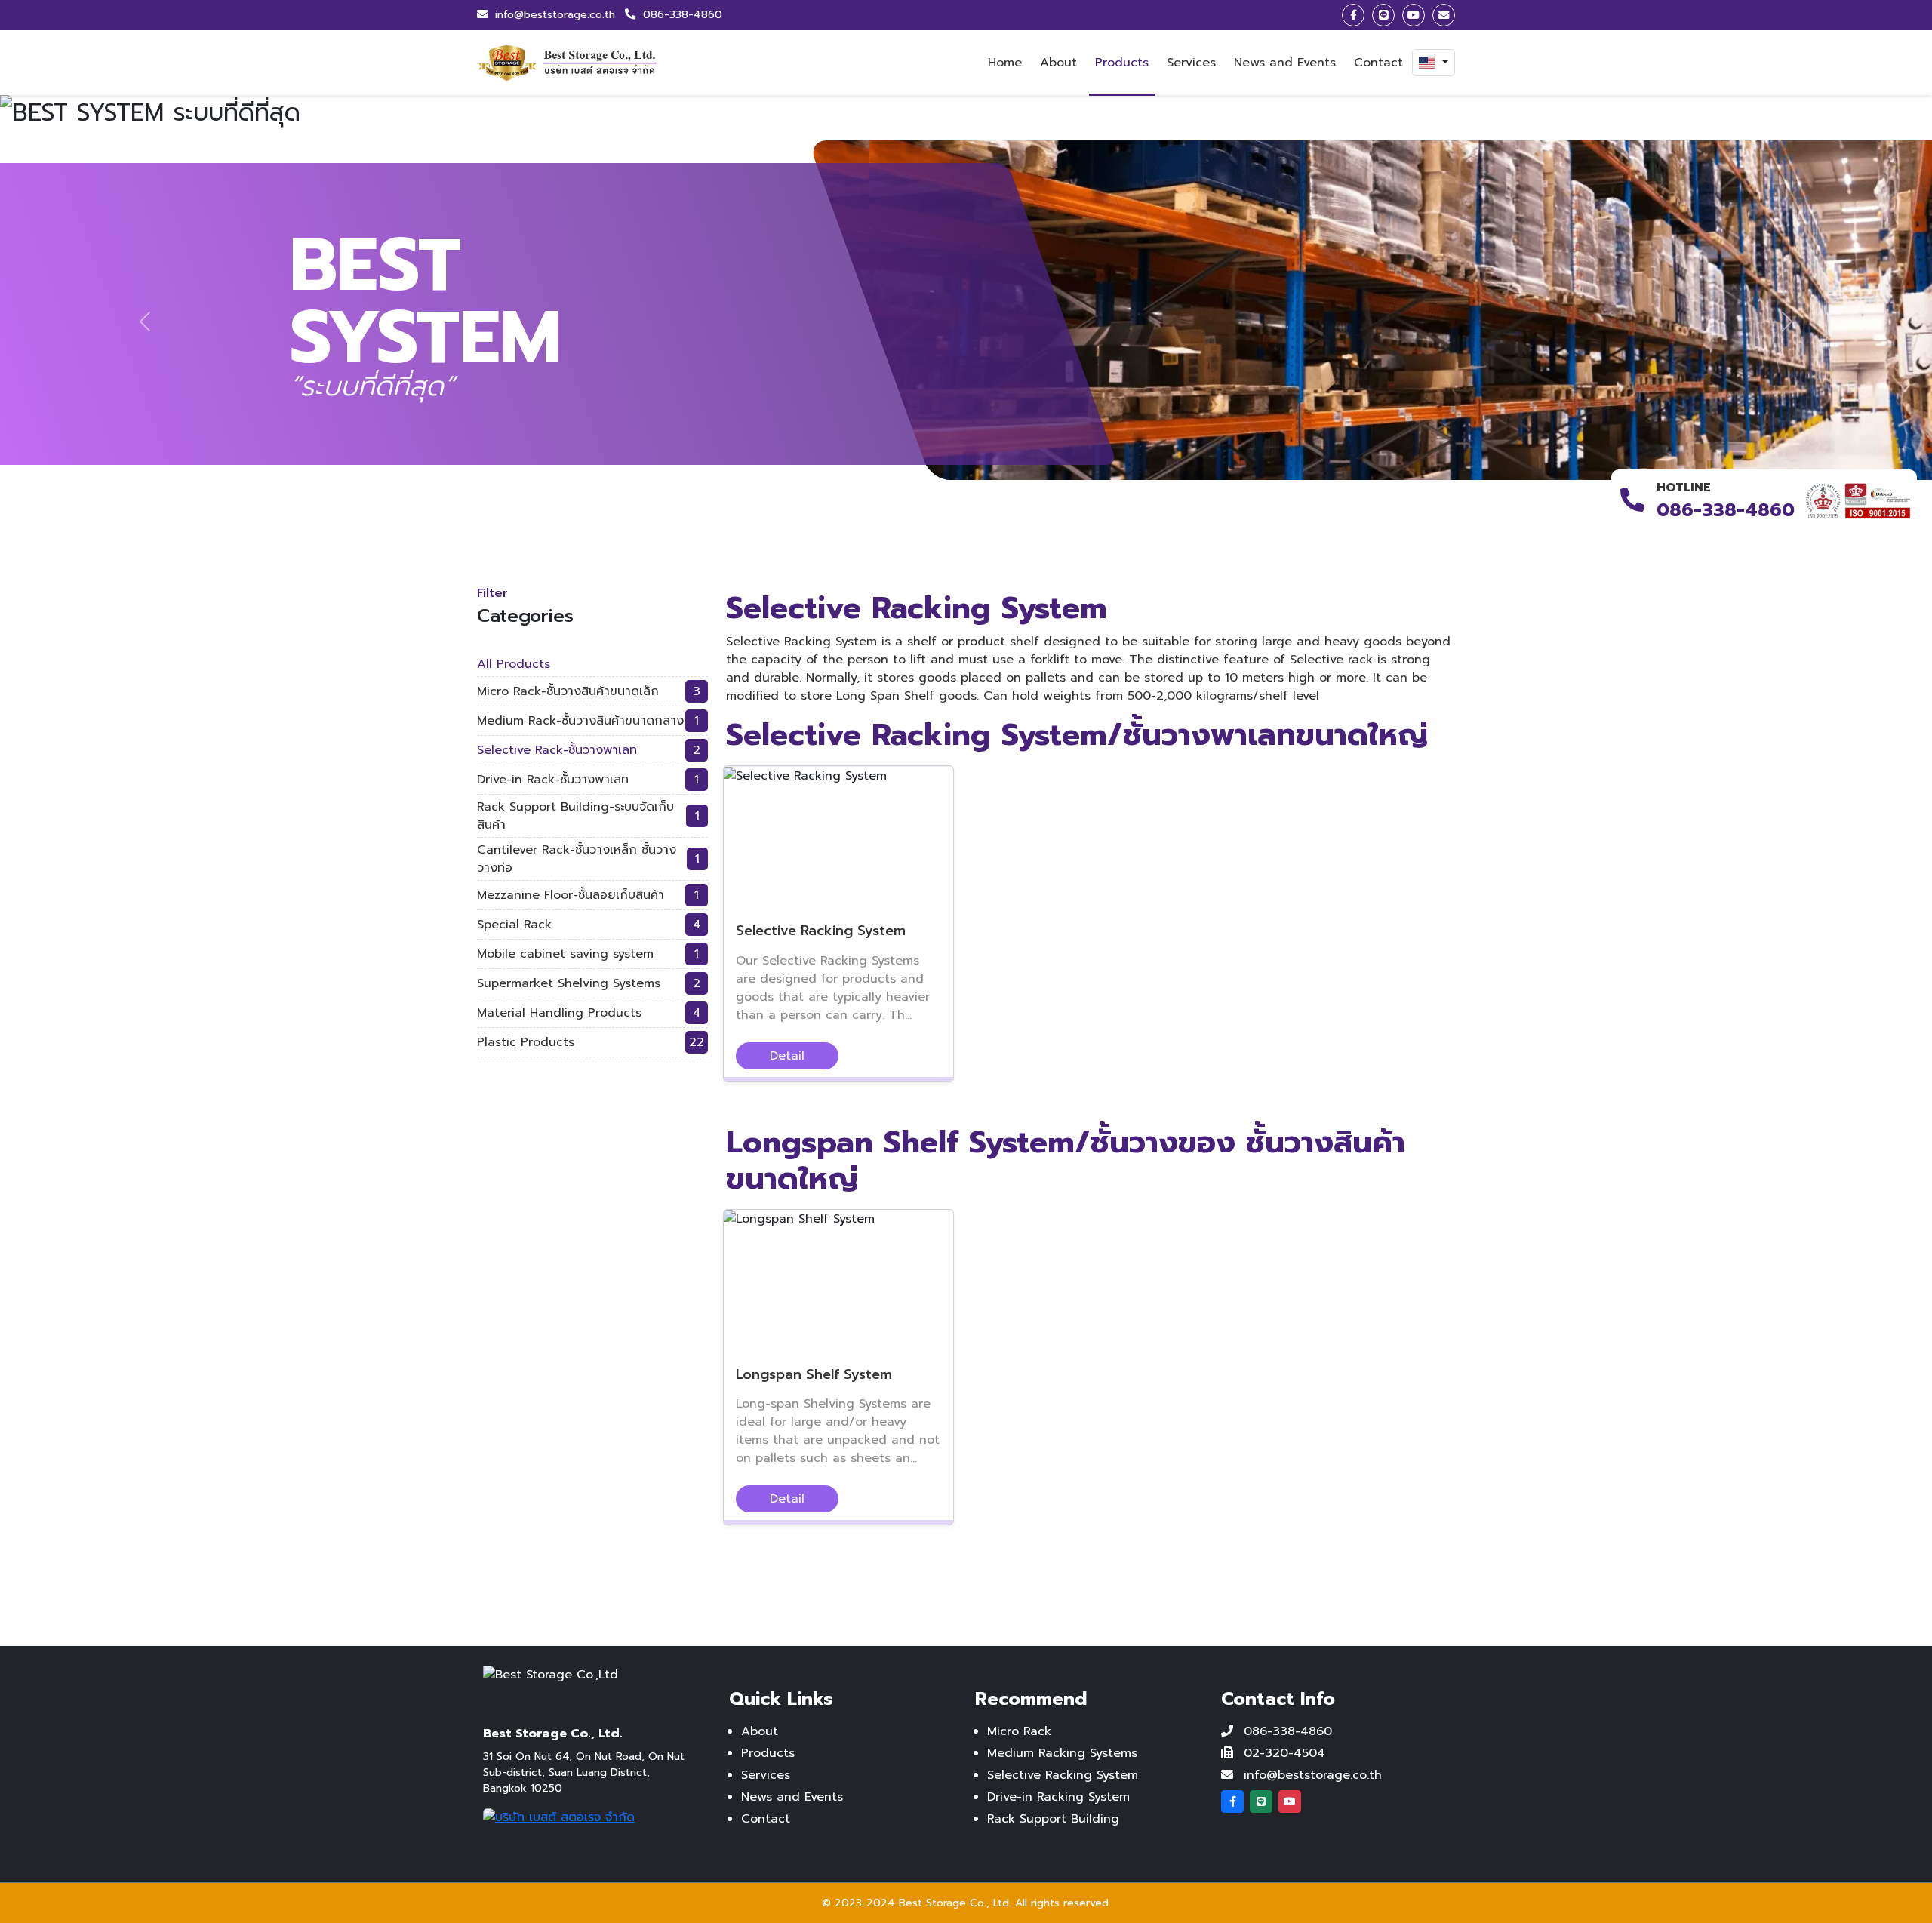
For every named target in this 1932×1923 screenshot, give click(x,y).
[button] (1434, 63)
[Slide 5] (1020, 527)
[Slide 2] (939, 527)
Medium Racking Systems (1062, 1753)
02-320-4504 (1284, 1753)
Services (1191, 63)
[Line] (1383, 15)
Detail (787, 1056)
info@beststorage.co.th (555, 14)
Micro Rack (1019, 1731)
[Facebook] (1353, 15)
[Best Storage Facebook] (1232, 1801)
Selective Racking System (1063, 1775)
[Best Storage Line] (1261, 1801)
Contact (1378, 63)
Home (1005, 63)
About (1058, 63)
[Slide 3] (966, 527)
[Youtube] (1414, 15)
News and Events (1285, 63)
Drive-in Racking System (1058, 1797)
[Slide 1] (912, 527)
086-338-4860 (681, 14)
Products (1122, 63)
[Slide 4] (993, 527)
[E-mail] (1444, 15)
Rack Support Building (1053, 1819)
